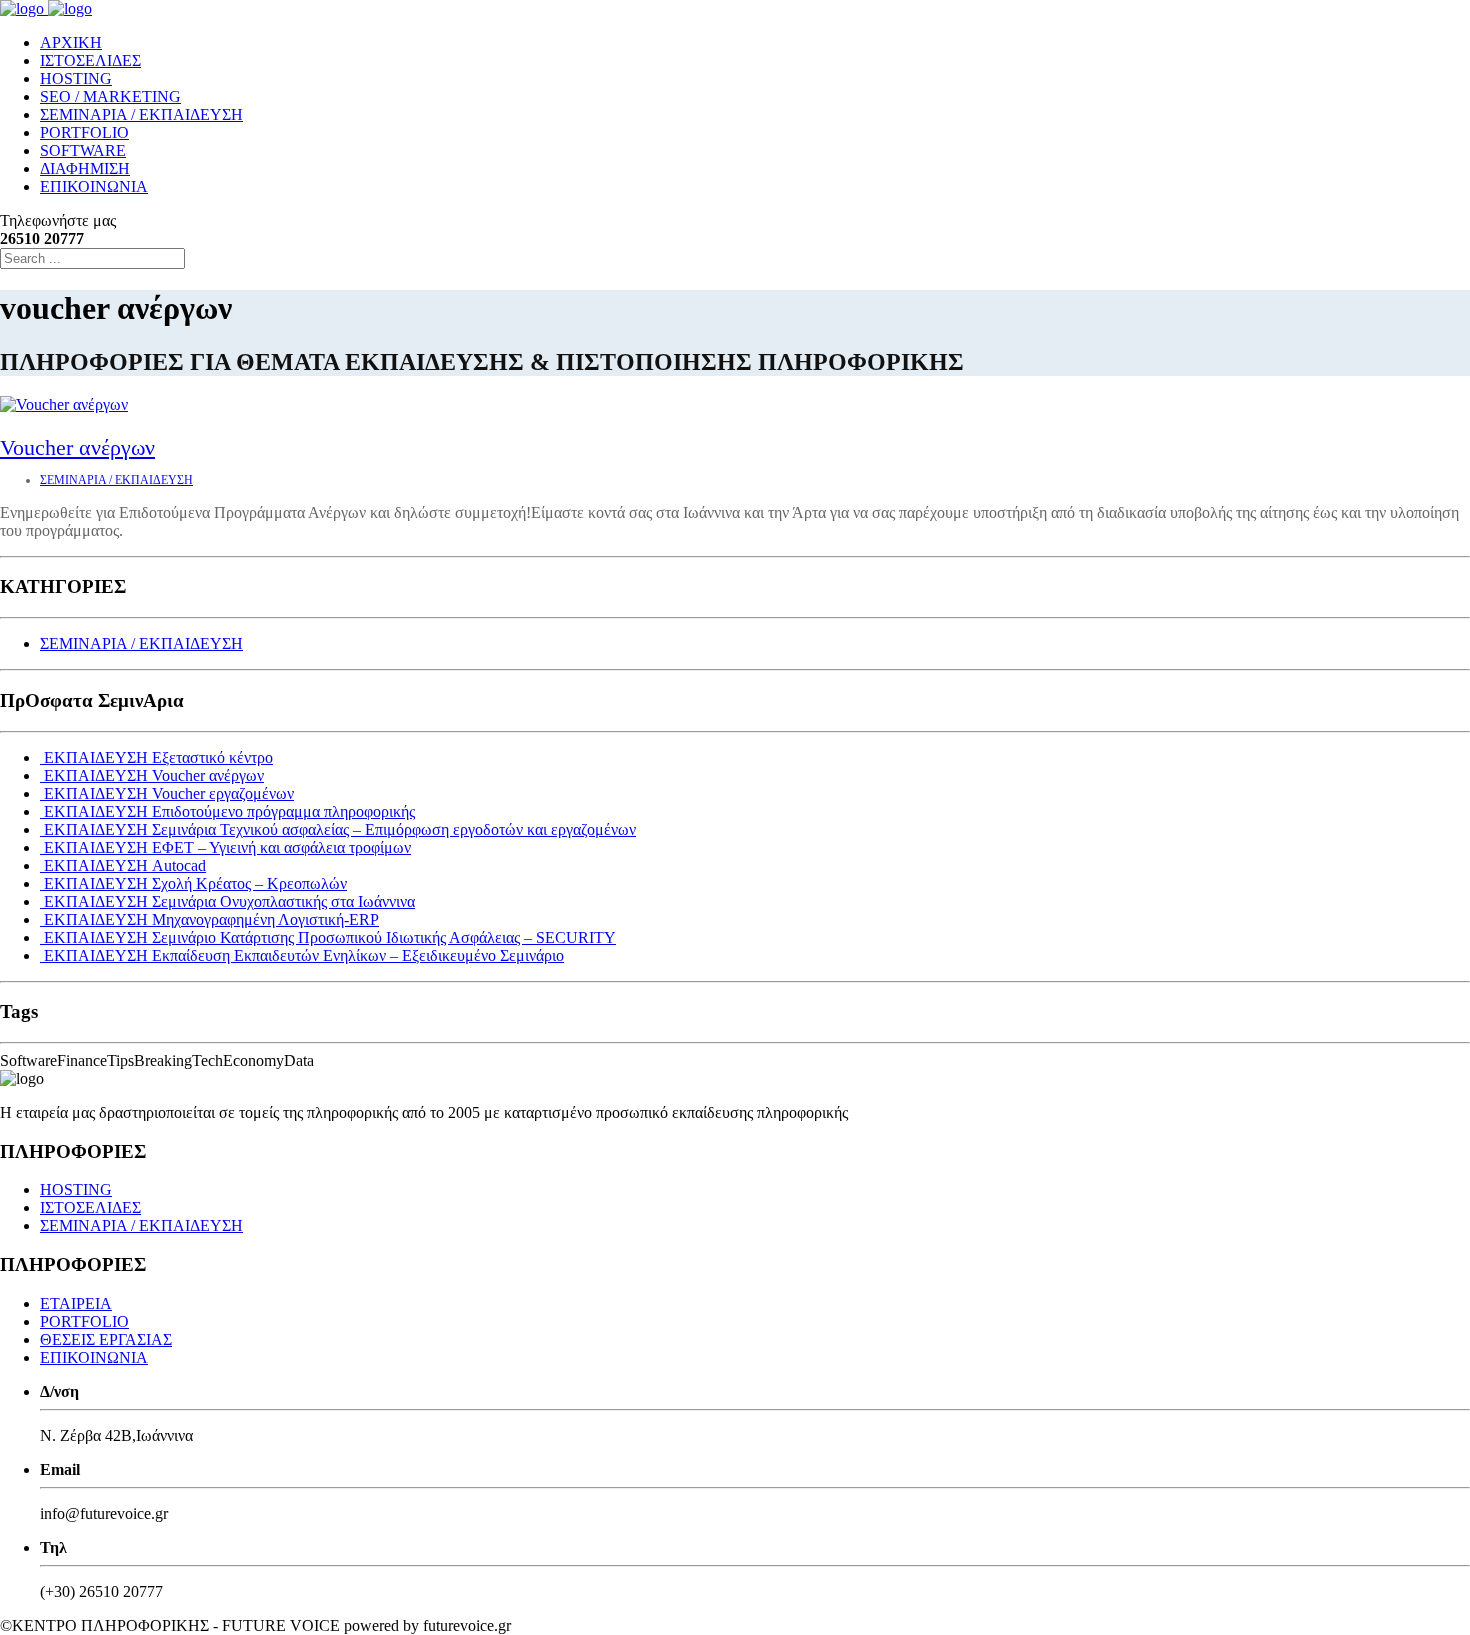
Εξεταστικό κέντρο (158, 757)
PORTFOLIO (84, 132)
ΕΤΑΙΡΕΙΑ (76, 1303)
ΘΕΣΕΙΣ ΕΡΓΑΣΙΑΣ (106, 1339)
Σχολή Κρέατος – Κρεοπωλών (195, 883)
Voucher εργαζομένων (169, 793)
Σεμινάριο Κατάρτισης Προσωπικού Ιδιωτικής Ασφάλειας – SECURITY (330, 937)
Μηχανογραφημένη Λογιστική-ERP (211, 919)
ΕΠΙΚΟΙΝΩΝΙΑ (94, 186)
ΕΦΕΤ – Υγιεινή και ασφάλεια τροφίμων (227, 847)
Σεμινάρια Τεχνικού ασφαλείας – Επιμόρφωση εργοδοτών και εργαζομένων (340, 829)
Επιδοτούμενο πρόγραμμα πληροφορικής (229, 811)
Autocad (125, 865)
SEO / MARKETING (110, 96)
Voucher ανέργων (77, 447)
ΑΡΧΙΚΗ (71, 42)
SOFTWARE (83, 150)
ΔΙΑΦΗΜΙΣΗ (85, 168)
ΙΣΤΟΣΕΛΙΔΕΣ (90, 60)
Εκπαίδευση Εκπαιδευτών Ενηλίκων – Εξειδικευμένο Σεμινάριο (304, 955)
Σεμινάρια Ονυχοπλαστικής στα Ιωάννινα (229, 901)
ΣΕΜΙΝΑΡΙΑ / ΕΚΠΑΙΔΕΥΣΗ (141, 114)
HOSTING (76, 78)
